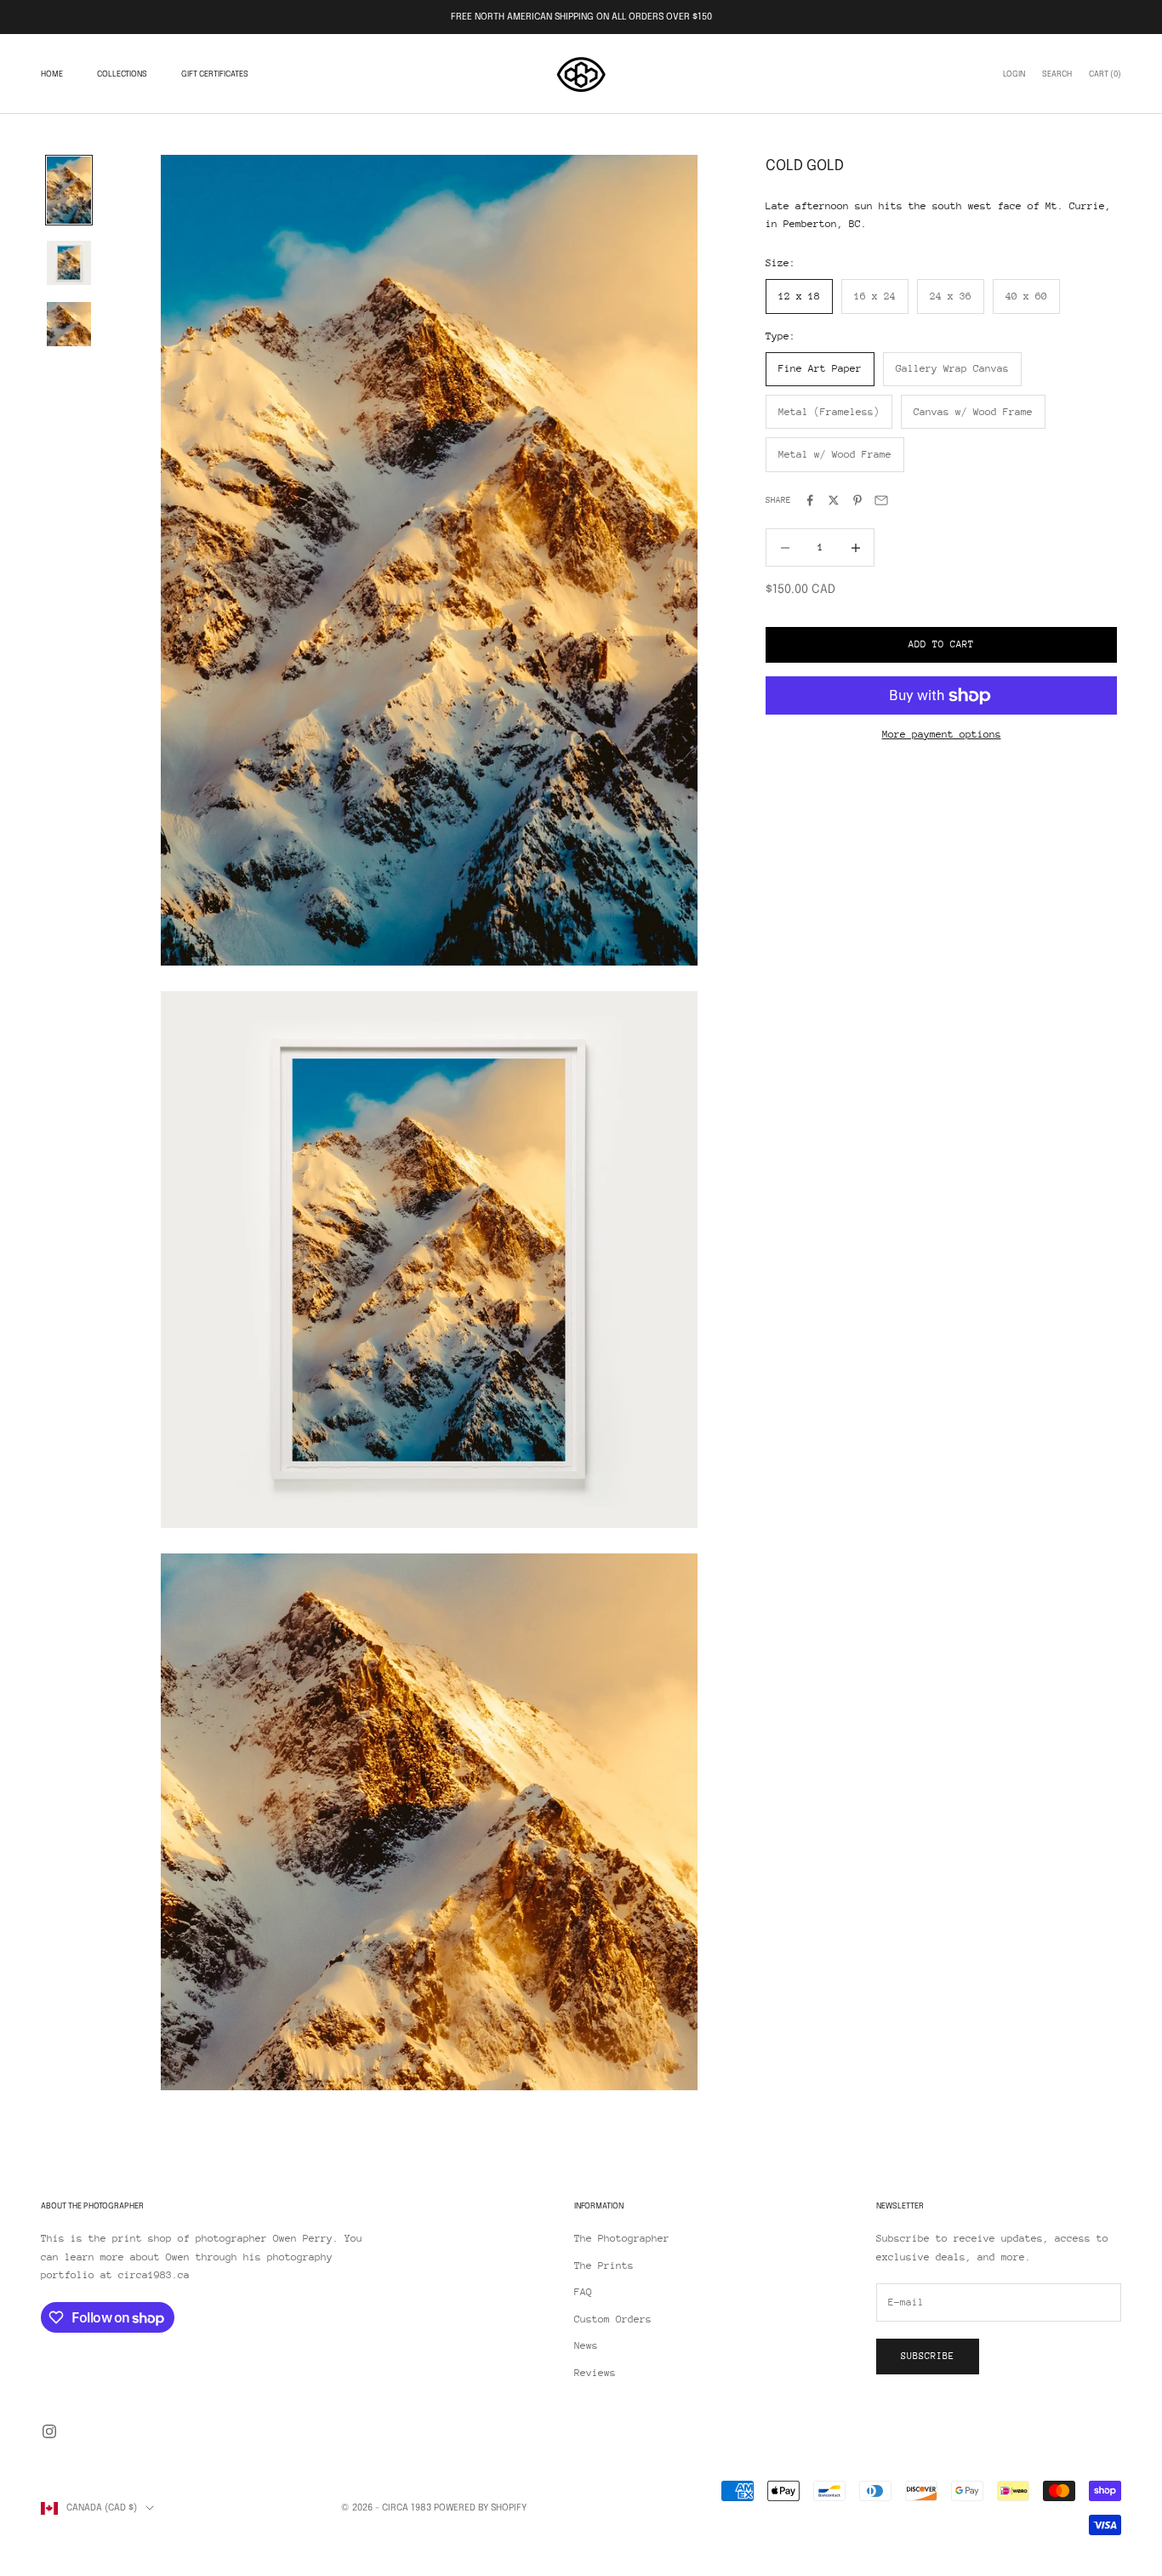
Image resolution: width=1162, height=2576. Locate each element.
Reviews (595, 2373)
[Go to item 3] (69, 324)
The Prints (604, 2265)
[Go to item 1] (69, 190)
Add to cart (941, 645)
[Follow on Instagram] (49, 2431)
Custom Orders (613, 2319)
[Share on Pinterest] (857, 500)
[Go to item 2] (69, 263)
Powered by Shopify (480, 2508)
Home (52, 74)
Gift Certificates (215, 74)
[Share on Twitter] (834, 500)
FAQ (583, 2292)
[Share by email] (881, 500)
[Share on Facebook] (810, 500)
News (586, 2345)
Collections (122, 74)
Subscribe (928, 2356)
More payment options (942, 734)
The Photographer (622, 2238)
